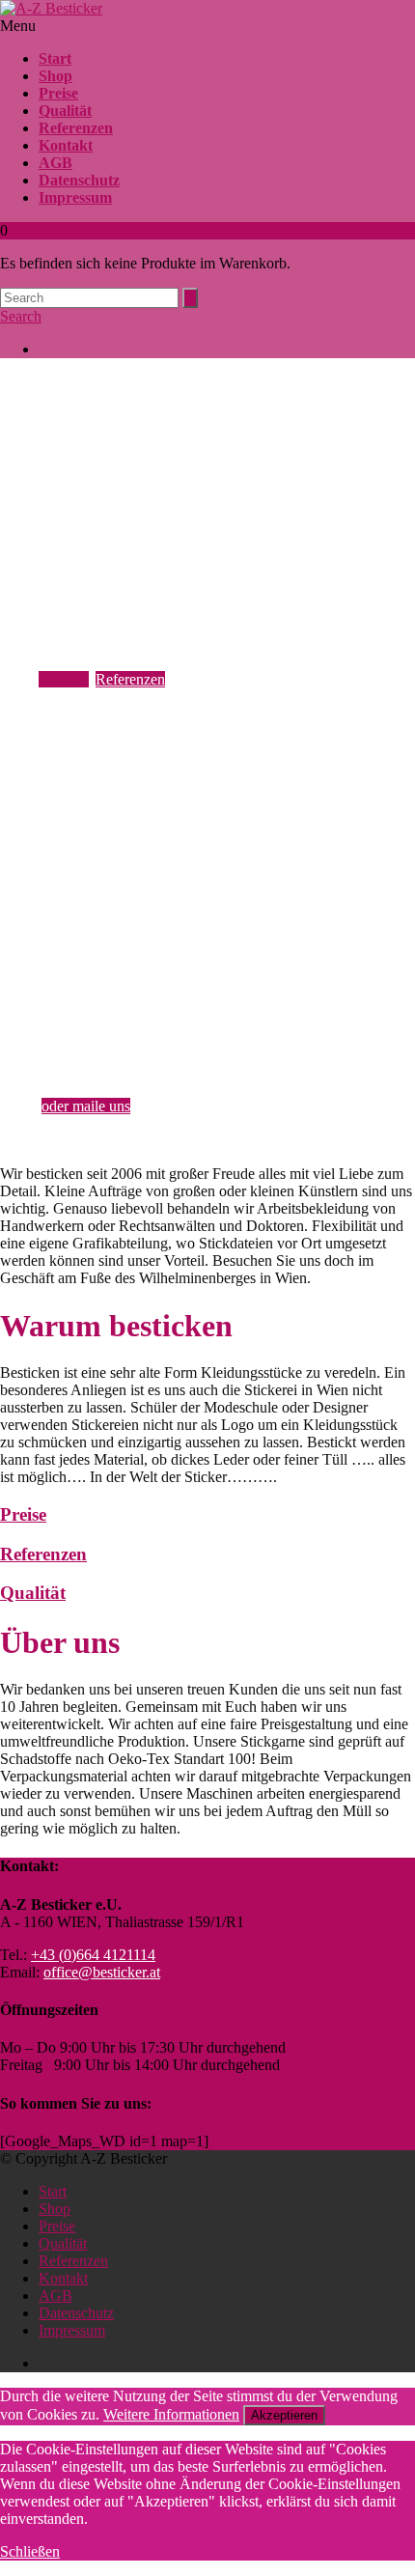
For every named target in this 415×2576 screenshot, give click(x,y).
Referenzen (76, 128)
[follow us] (227, 350)
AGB (55, 163)
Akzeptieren (284, 2415)
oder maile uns (86, 1106)
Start (55, 58)
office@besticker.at (102, 1972)
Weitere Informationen (171, 2414)
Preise (58, 93)
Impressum (75, 197)
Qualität (65, 111)
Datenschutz (79, 180)
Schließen (30, 2551)
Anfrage (64, 679)
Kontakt (66, 145)
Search (21, 316)
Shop (55, 76)
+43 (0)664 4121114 (117, 1067)
